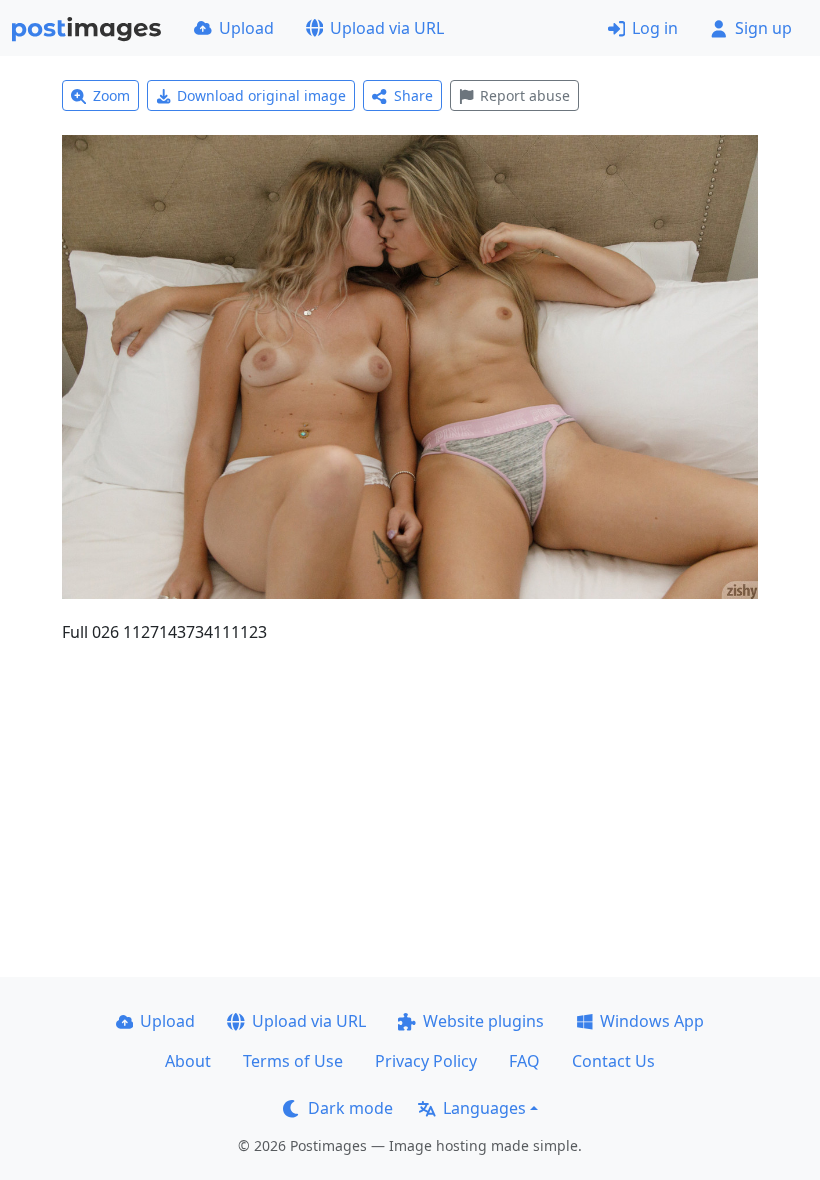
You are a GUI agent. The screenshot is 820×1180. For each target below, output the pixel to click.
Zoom (111, 95)
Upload (246, 28)
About (188, 1061)
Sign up (763, 28)
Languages (484, 1108)
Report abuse (525, 95)
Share (413, 95)
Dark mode (350, 1108)
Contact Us (613, 1061)
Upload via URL (387, 28)
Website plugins (483, 1021)
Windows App (652, 1021)
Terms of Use (293, 1061)
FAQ (524, 1061)
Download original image (261, 95)
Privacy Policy (426, 1061)
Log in (655, 28)
